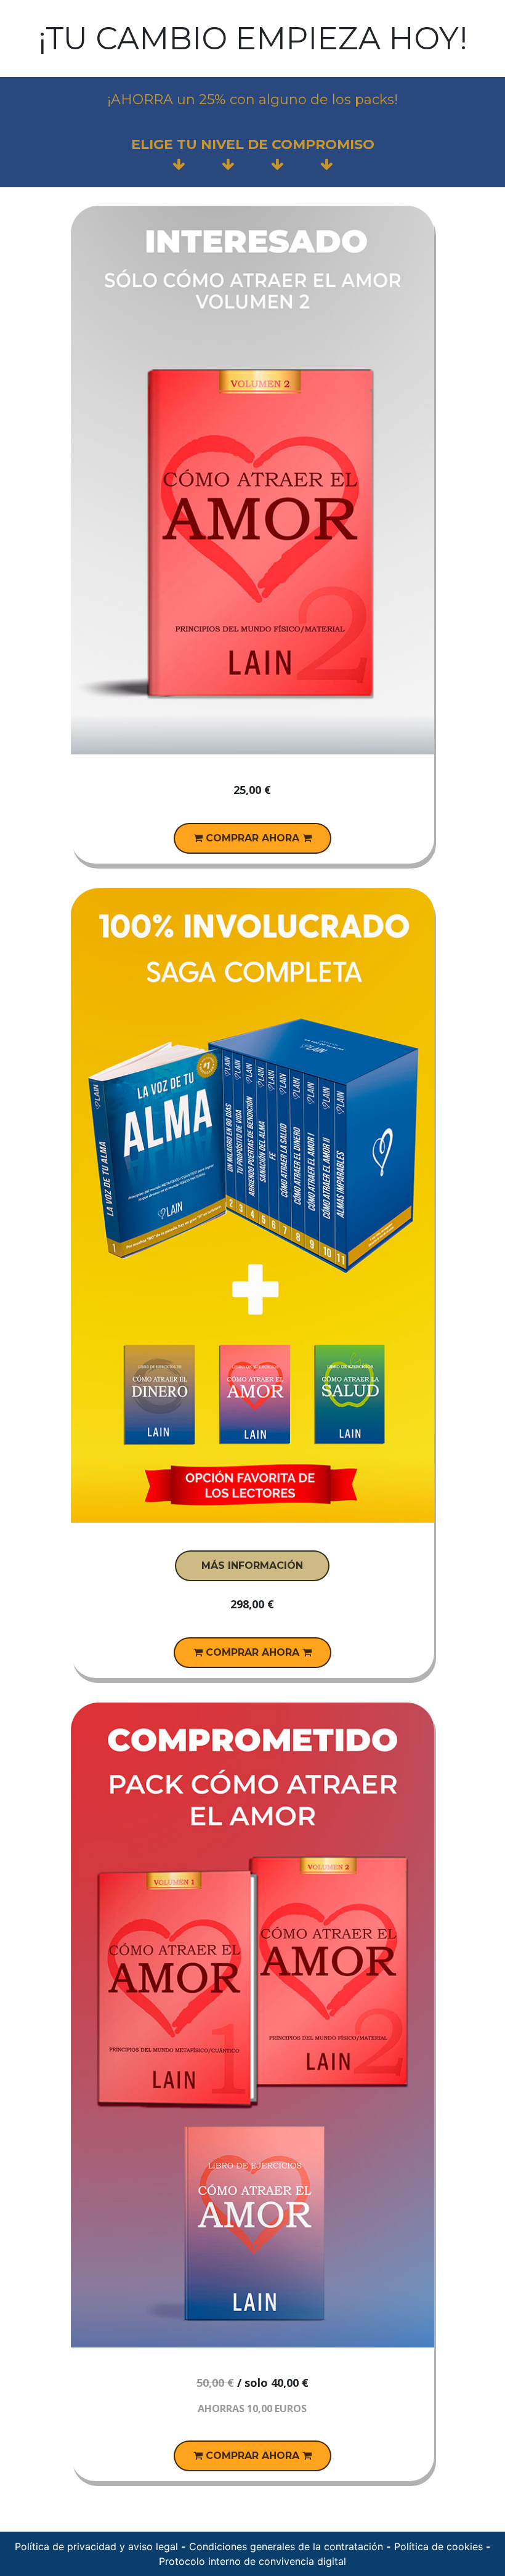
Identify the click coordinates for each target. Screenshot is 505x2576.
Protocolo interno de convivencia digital (252, 2561)
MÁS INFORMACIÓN (252, 1565)
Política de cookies (438, 2546)
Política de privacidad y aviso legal (96, 2546)
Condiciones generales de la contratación (286, 2546)
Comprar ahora (252, 838)
